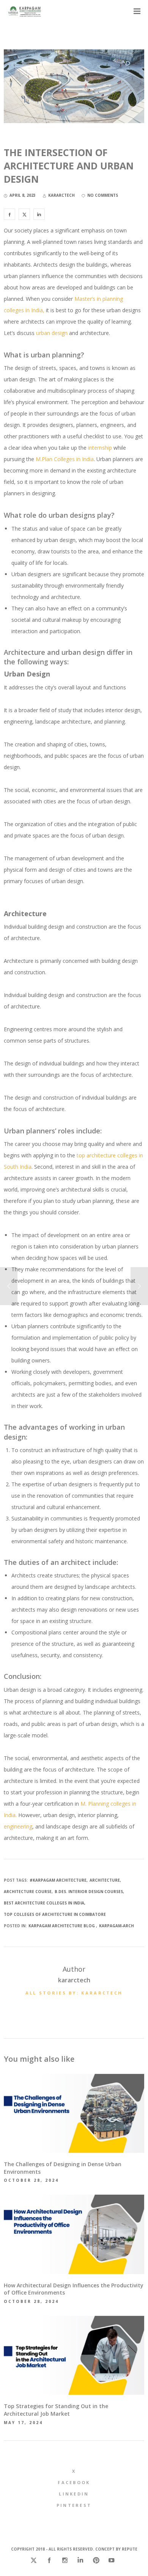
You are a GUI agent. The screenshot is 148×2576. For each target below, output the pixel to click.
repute (130, 2549)
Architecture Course (28, 1892)
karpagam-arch (117, 1926)
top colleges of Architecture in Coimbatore (55, 1914)
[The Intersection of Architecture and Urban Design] (9, 214)
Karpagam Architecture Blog (62, 1926)
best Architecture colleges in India (44, 1903)
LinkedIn (74, 2494)
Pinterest (74, 2505)
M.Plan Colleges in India (64, 459)
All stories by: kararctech (74, 1993)
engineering (18, 1826)
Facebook (74, 2482)
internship (100, 448)
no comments (103, 195)
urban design (51, 333)
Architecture (105, 1880)
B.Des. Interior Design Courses (89, 1892)
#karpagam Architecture (58, 1880)
